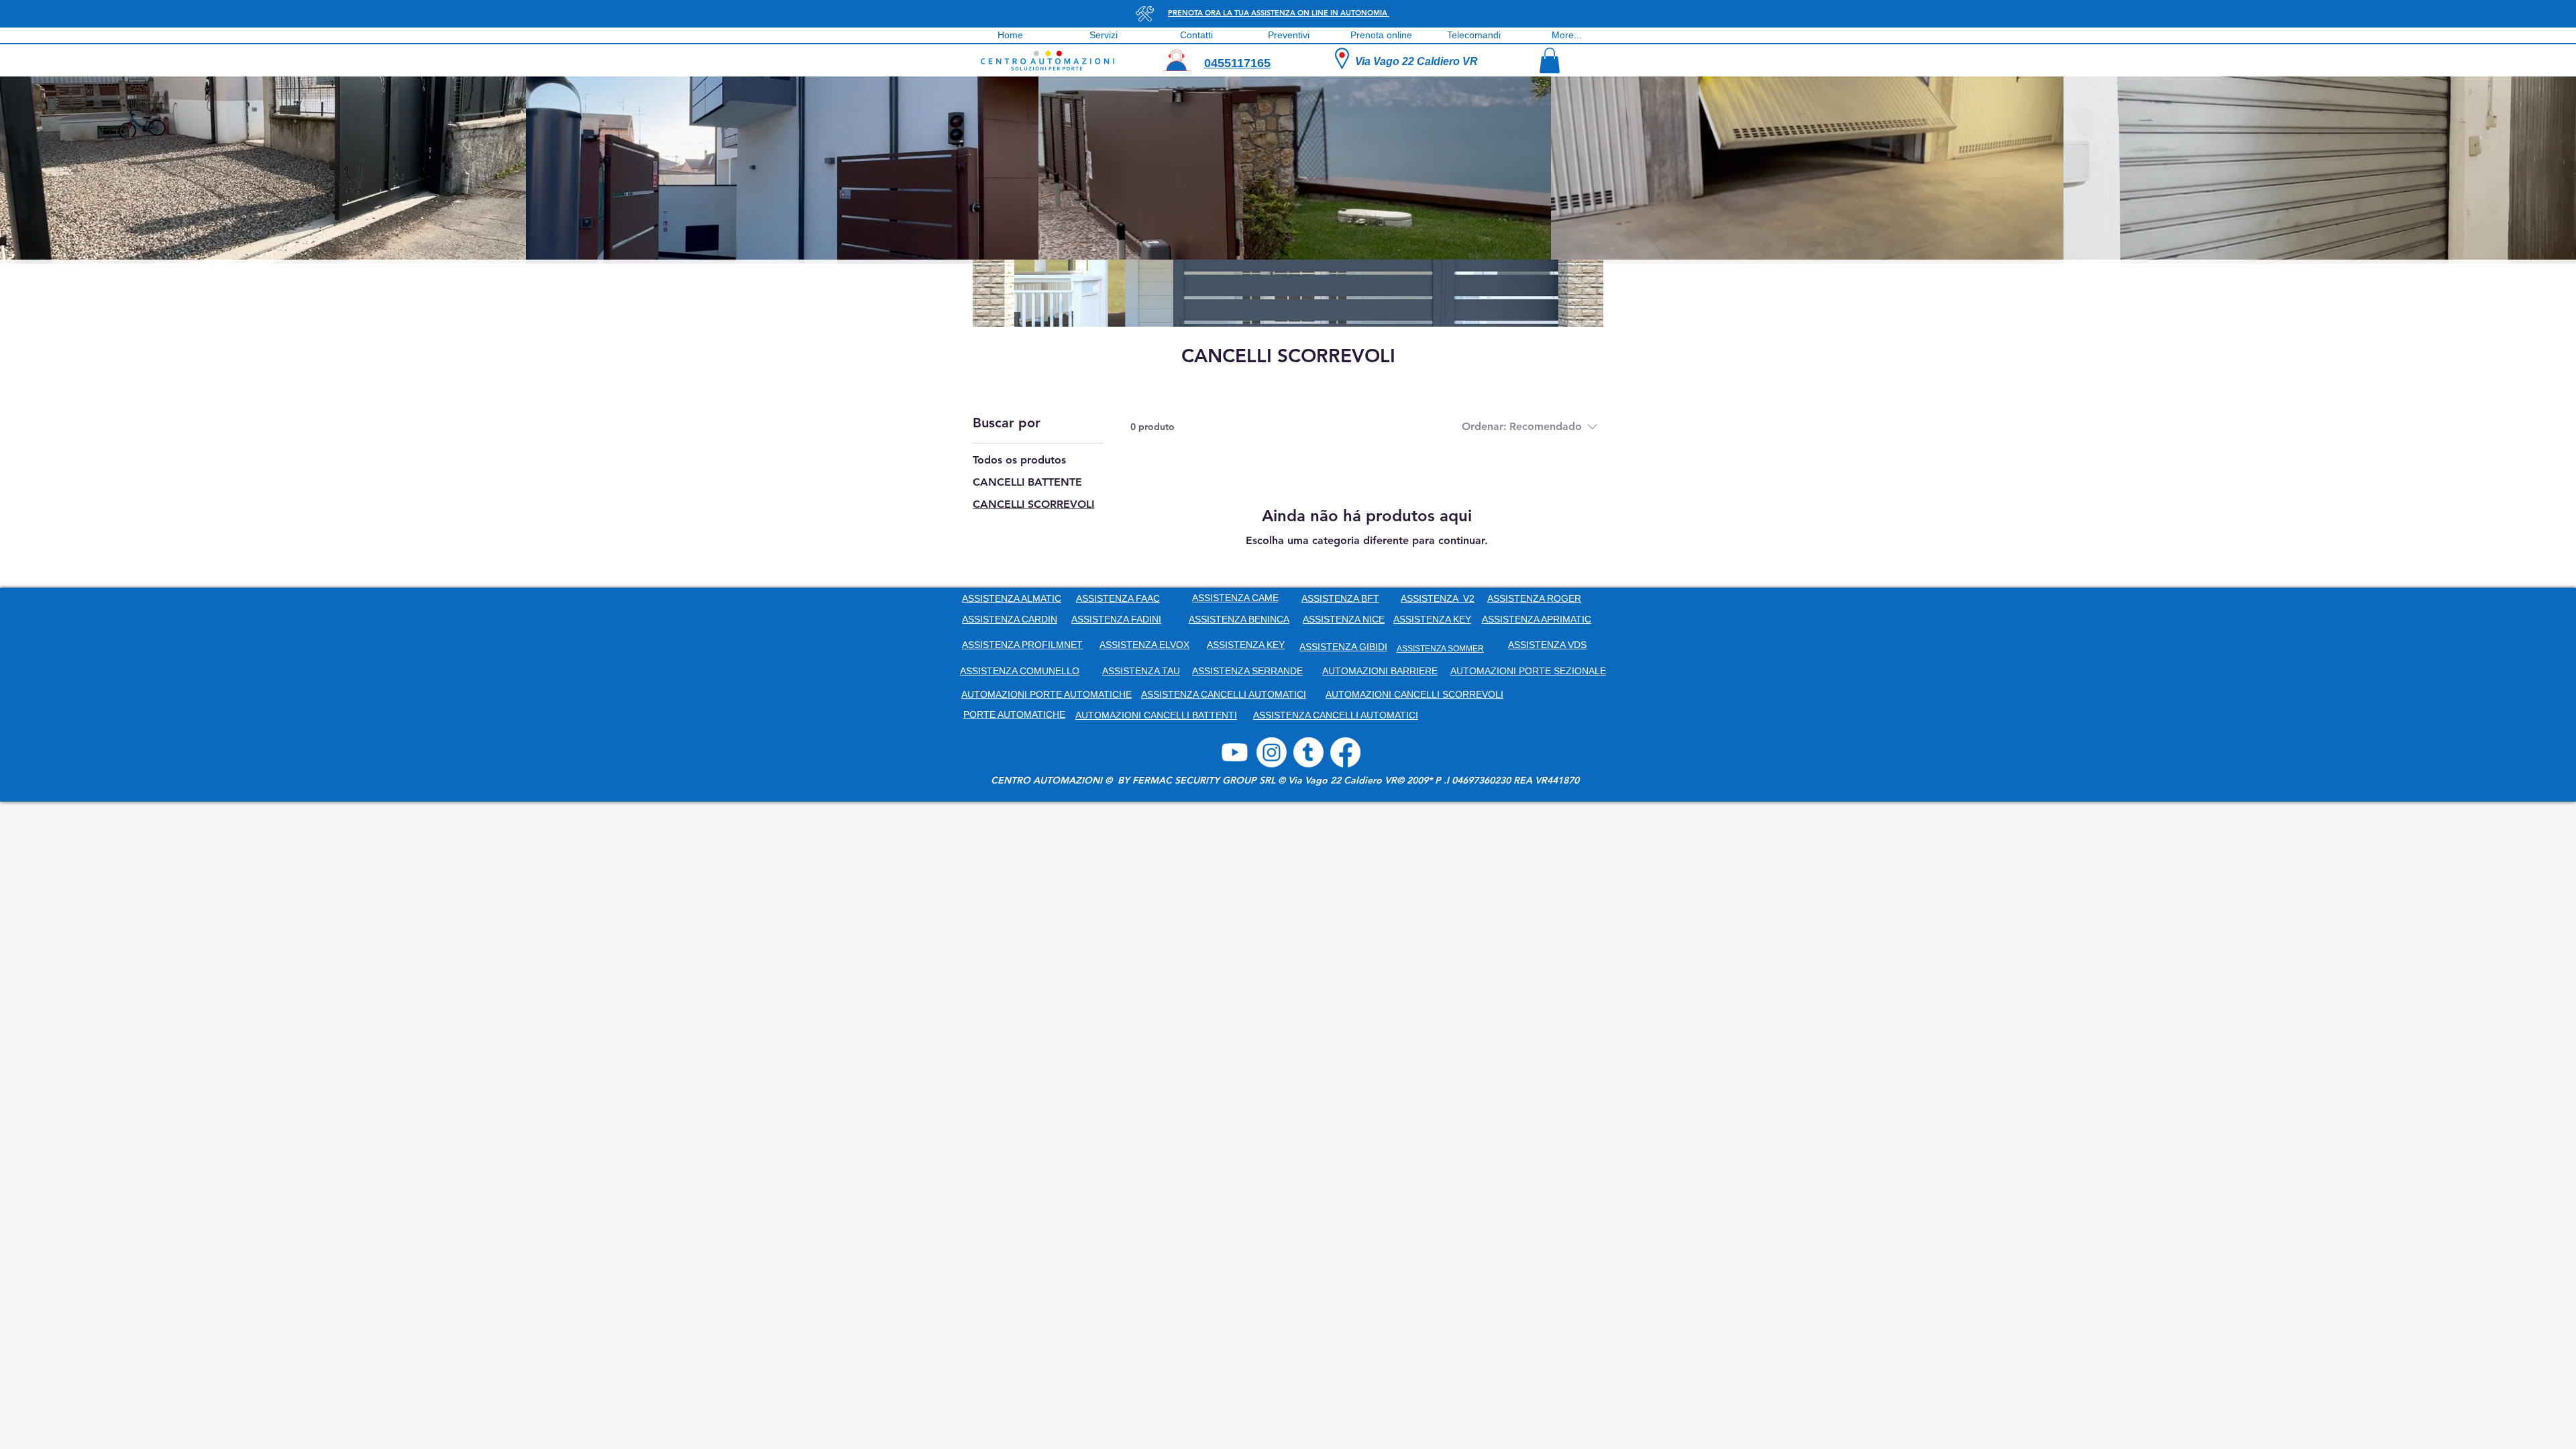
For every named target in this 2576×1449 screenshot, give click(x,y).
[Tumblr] (1308, 752)
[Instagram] (1272, 752)
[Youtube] (1235, 752)
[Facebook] (1345, 752)
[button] (1550, 60)
